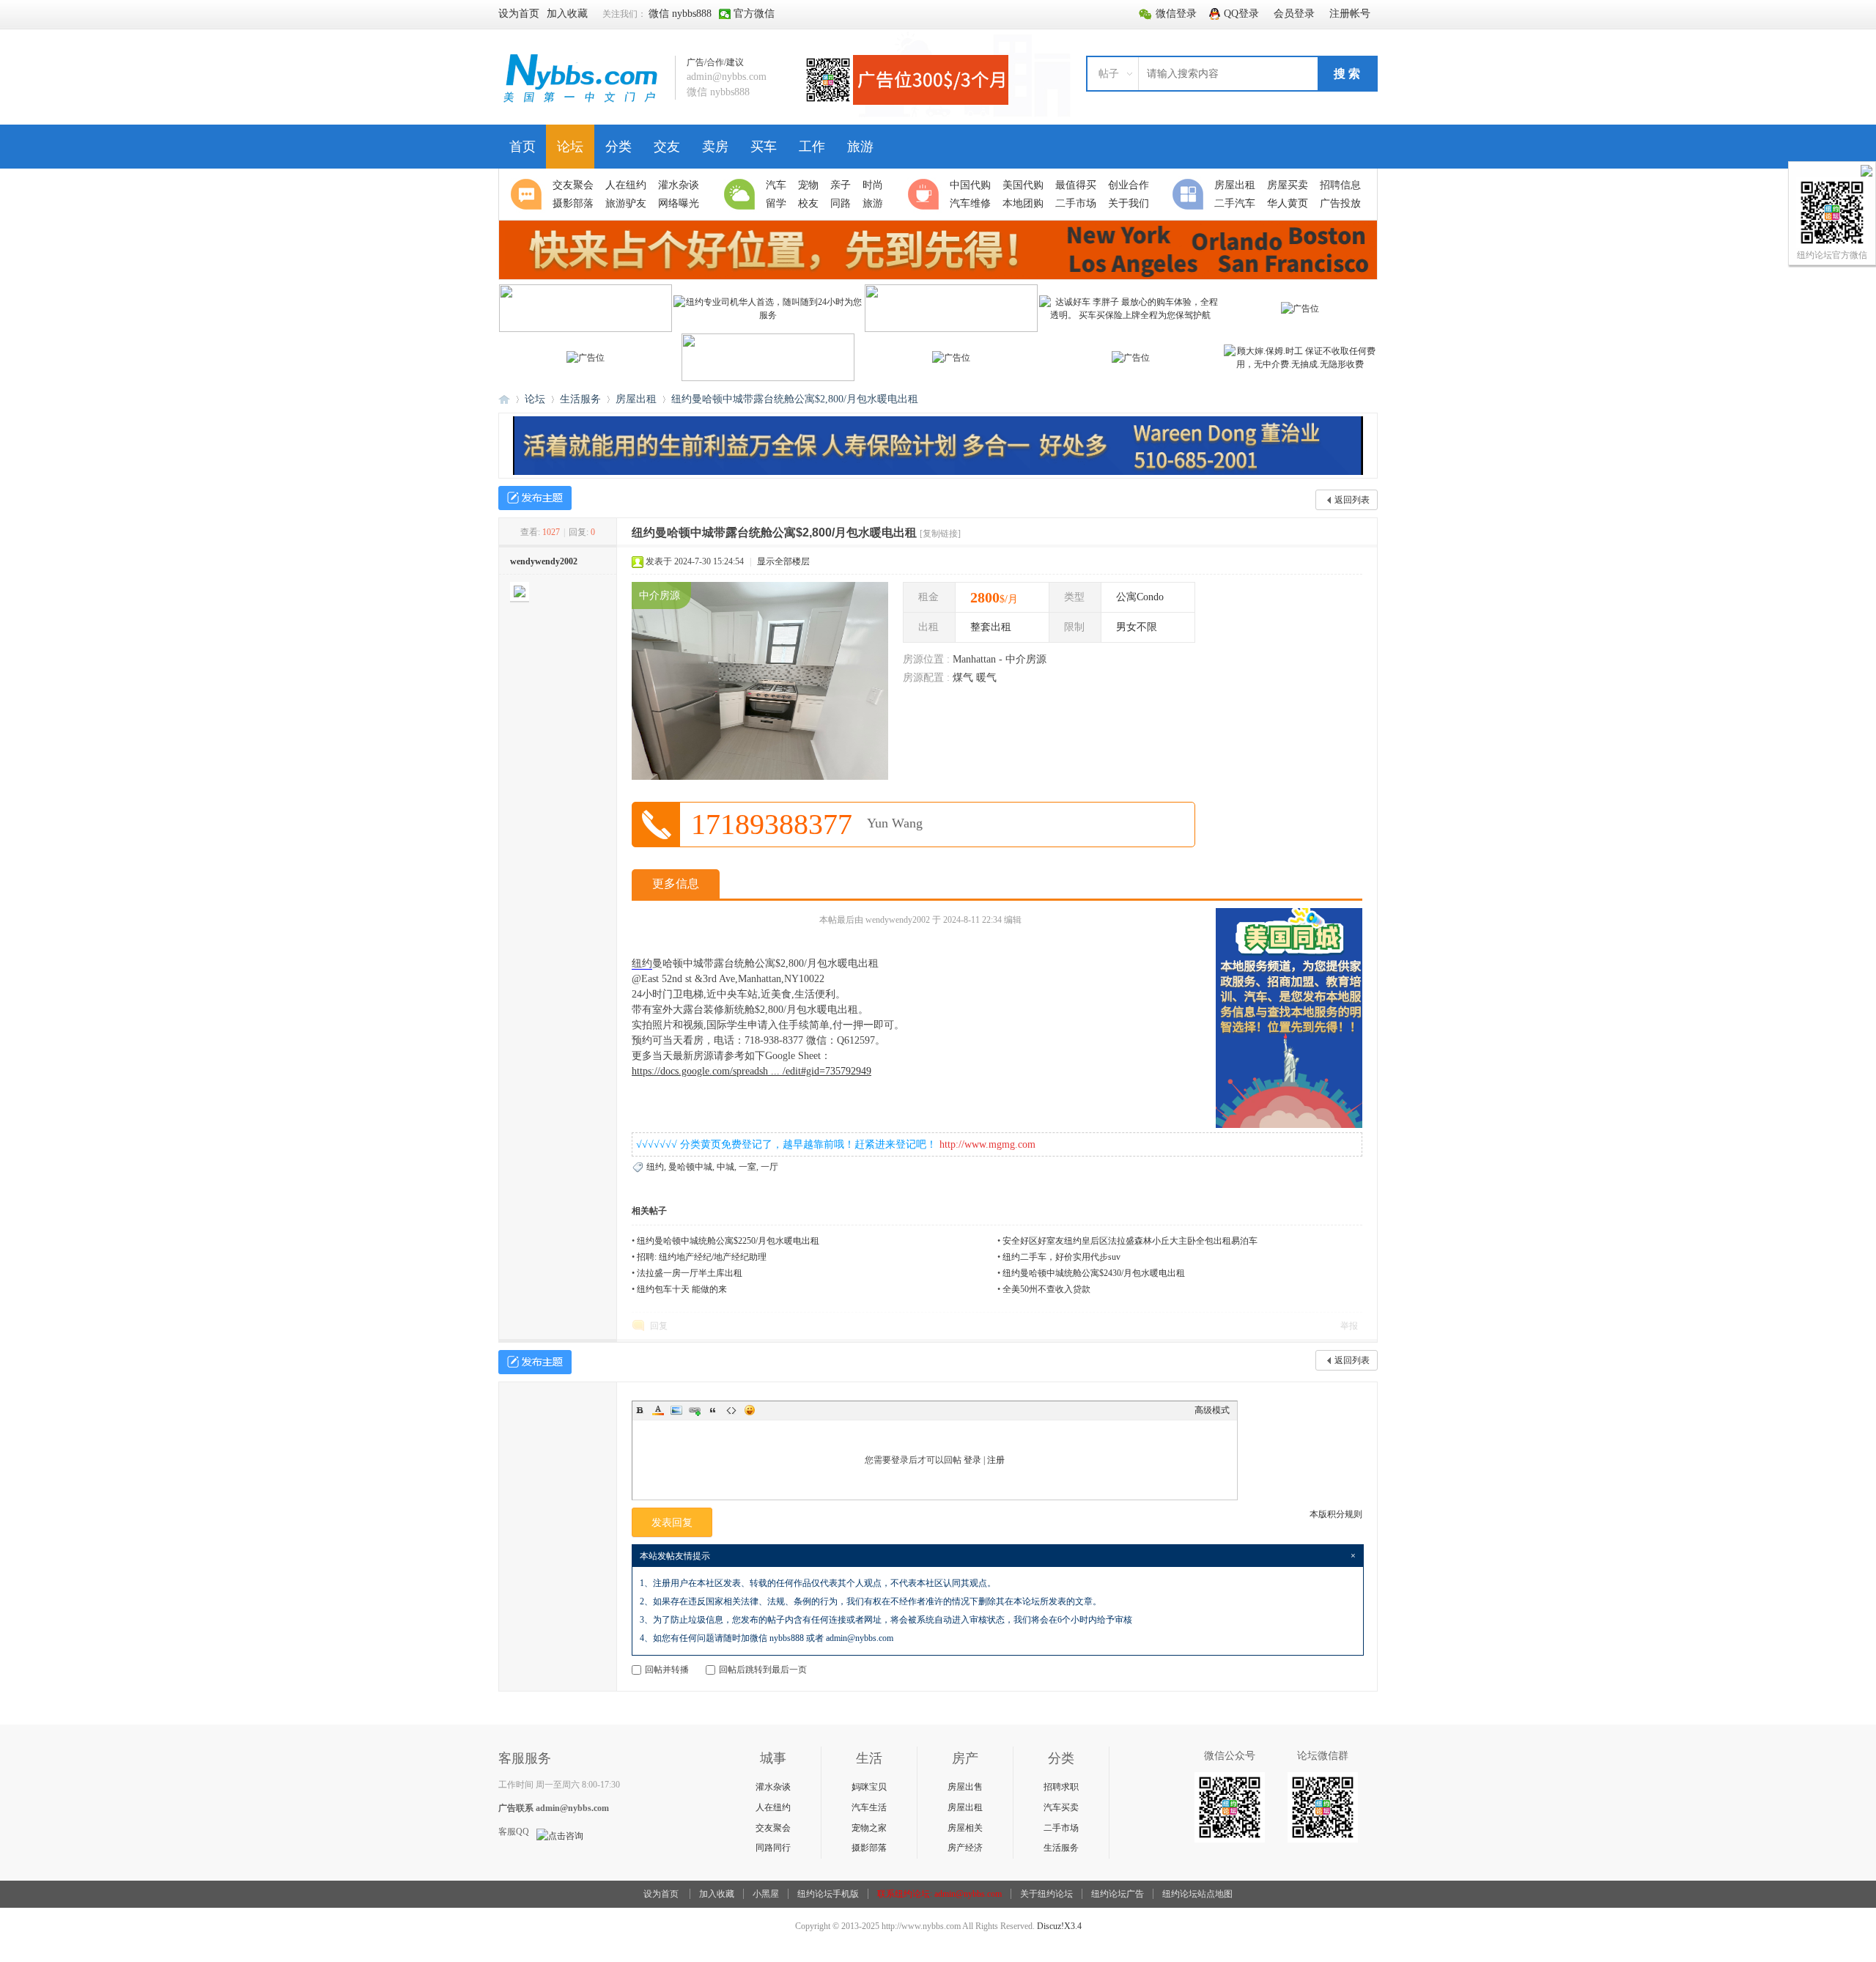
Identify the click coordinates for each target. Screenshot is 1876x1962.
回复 (659, 1326)
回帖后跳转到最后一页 (763, 1670)
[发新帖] (535, 498)
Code (731, 1410)
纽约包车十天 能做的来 (682, 1289)
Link (695, 1410)
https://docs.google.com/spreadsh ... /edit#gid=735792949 (751, 1071)
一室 (747, 1167)
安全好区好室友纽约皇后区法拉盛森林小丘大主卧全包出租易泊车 (1130, 1241)
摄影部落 (869, 1848)
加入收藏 (717, 1894)
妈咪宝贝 (869, 1787)
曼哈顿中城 (690, 1167)
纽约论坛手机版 (828, 1894)
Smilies (750, 1410)
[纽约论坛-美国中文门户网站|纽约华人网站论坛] (581, 103)
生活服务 (580, 399)
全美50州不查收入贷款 (1046, 1289)
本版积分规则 (1336, 1514)
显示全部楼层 (783, 561)
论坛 (570, 147)
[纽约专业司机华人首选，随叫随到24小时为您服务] (768, 315)
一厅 (769, 1167)
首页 (522, 147)
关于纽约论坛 (1046, 1894)
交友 (667, 147)
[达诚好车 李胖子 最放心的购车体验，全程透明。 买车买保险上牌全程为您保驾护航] (1131, 315)
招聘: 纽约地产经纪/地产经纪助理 (702, 1257)
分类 (618, 147)
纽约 (642, 963)
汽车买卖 (1061, 1807)
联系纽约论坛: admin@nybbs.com (939, 1894)
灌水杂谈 (773, 1787)
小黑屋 (766, 1894)
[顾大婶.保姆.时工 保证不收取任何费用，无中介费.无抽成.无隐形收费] (1300, 364)
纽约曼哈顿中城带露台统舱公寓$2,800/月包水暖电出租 (795, 399)
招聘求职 (1061, 1787)
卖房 (715, 147)
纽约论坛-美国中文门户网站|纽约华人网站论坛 (504, 399)
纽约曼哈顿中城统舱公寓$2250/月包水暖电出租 (728, 1241)
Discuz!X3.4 (1059, 1926)
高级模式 (1212, 1410)
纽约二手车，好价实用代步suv (1061, 1257)
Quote (713, 1410)
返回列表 (1352, 500)
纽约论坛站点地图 (1197, 1894)
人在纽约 (773, 1807)
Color (658, 1410)
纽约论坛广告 (1118, 1894)
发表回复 (672, 1523)
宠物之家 (869, 1828)
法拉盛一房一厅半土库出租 (690, 1273)
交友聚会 (773, 1828)
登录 (972, 1460)
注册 (996, 1460)
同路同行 (773, 1848)
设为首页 (661, 1894)
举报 (1349, 1326)
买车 (764, 147)
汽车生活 (869, 1807)
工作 (812, 147)
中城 (725, 1167)
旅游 (860, 147)
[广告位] (1300, 309)
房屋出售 (965, 1787)
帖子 (1109, 74)
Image (676, 1410)
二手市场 (1061, 1828)
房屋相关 (965, 1828)
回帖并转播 (667, 1670)
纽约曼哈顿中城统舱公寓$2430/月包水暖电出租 (1094, 1273)
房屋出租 (636, 399)
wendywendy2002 (544, 561)
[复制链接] (940, 534)
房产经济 (965, 1848)
